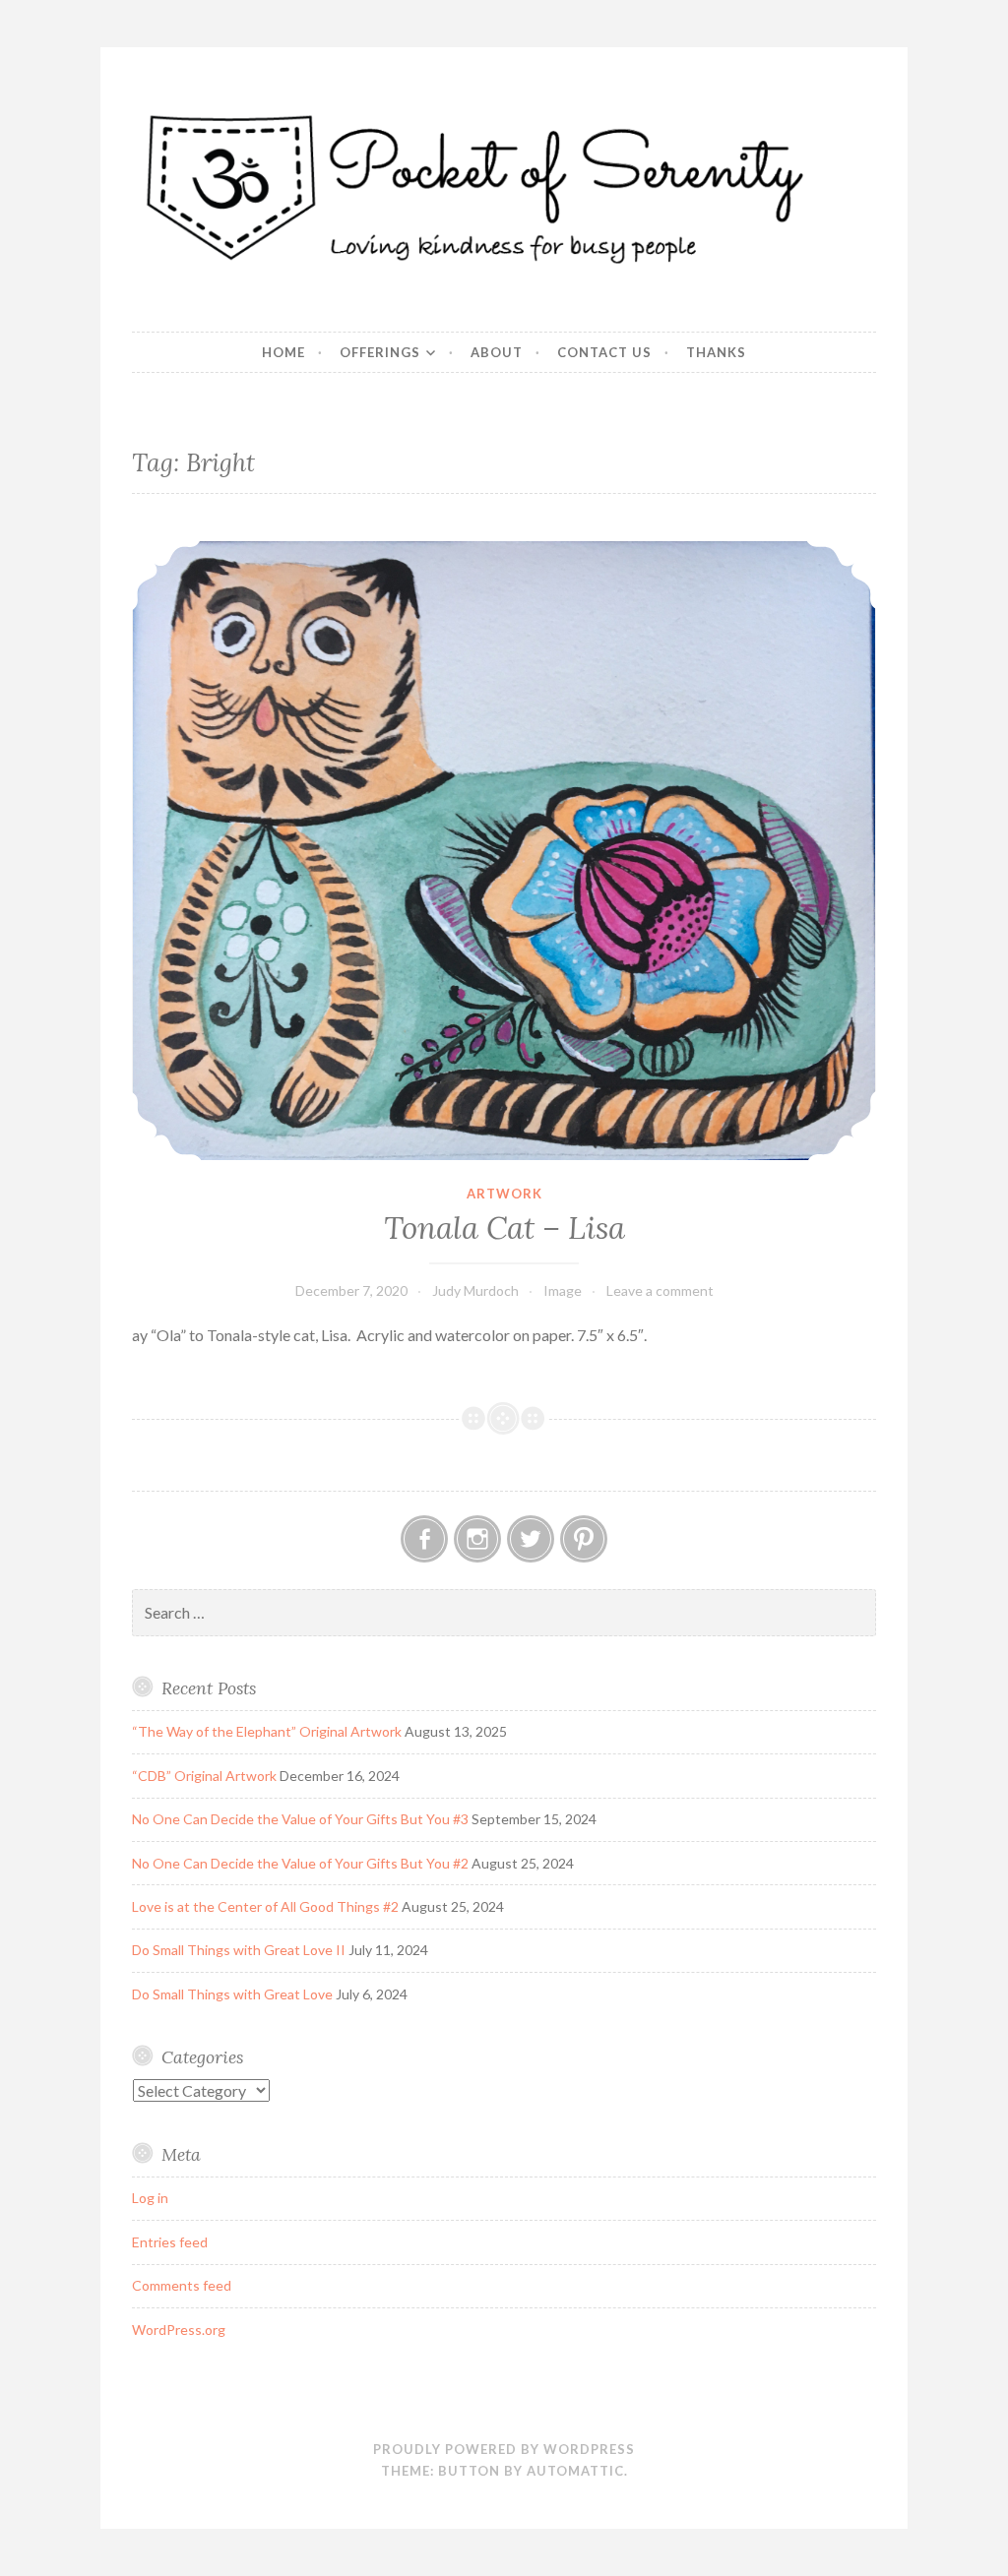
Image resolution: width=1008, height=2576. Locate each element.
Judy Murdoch (475, 1290)
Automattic (575, 2471)
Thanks (716, 352)
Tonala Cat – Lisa (504, 1228)
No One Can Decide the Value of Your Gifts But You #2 (300, 1863)
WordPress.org (179, 2330)
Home (283, 352)
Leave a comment (660, 1290)
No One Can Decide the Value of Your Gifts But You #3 (300, 1819)
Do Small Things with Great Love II (239, 1950)
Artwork (504, 1194)
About (497, 352)
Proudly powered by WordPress (504, 2449)
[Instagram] (477, 1539)
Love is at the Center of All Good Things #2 (265, 1906)
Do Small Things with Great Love (232, 1994)
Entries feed (170, 2242)
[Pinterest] (584, 1539)
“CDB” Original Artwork (204, 1776)
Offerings (380, 352)
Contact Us (604, 352)
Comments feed (182, 2285)
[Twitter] (531, 1539)
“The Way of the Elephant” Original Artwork (267, 1731)
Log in (150, 2198)
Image (563, 1290)
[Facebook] (424, 1539)
